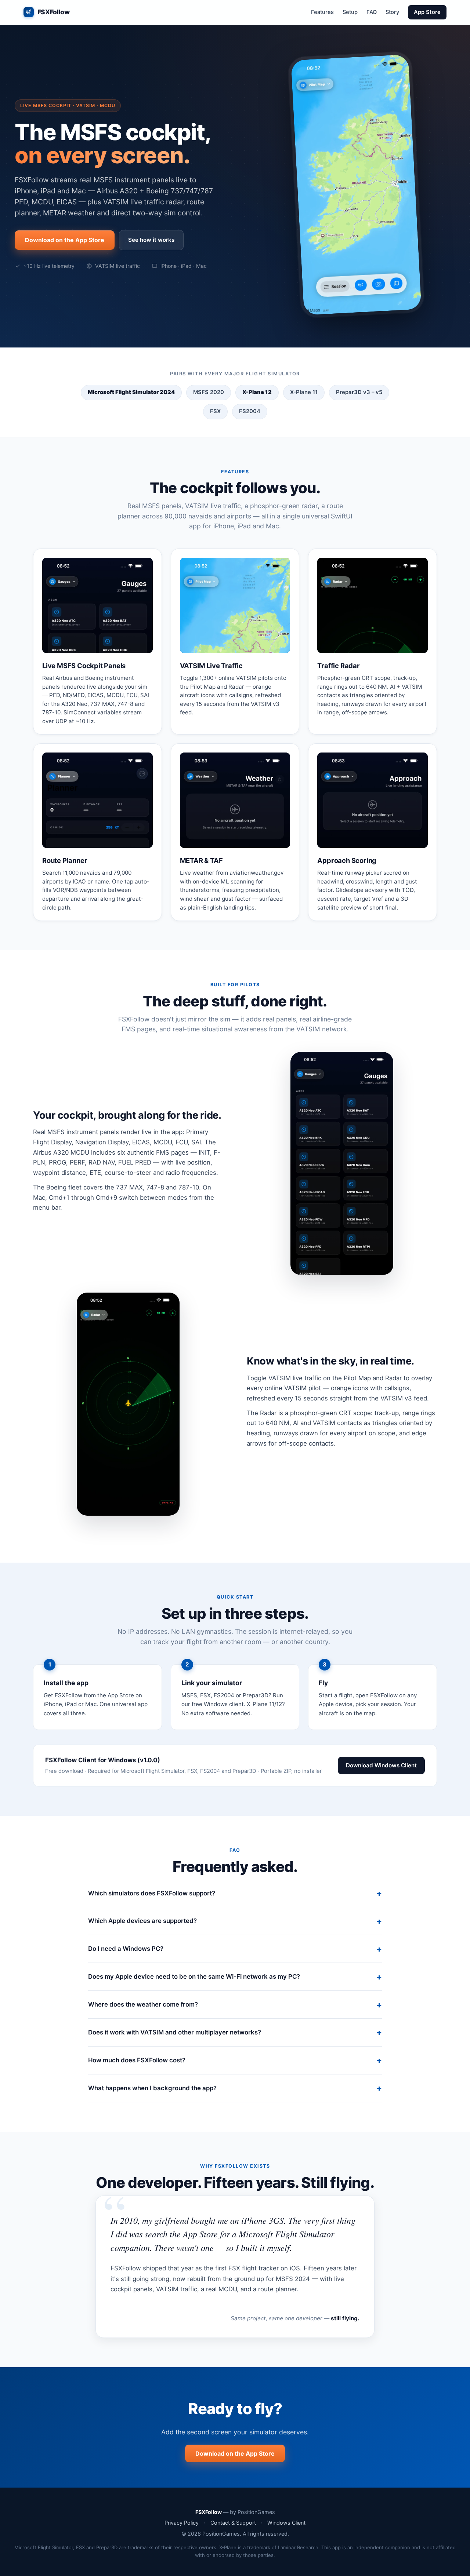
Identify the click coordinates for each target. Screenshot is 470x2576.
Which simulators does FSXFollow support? (152, 1893)
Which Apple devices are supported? (142, 1921)
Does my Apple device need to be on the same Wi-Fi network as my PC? (194, 1976)
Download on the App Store (65, 240)
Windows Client (286, 2523)
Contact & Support (233, 2523)
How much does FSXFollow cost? (137, 2060)
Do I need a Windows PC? (126, 1949)
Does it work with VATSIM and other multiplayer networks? (175, 2032)
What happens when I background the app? (152, 2088)
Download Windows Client (381, 1765)
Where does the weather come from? (143, 2004)
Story (392, 12)
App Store (427, 12)
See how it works (151, 240)
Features (322, 12)
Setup (350, 12)
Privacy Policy (182, 2523)
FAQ (372, 12)
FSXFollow (54, 12)
